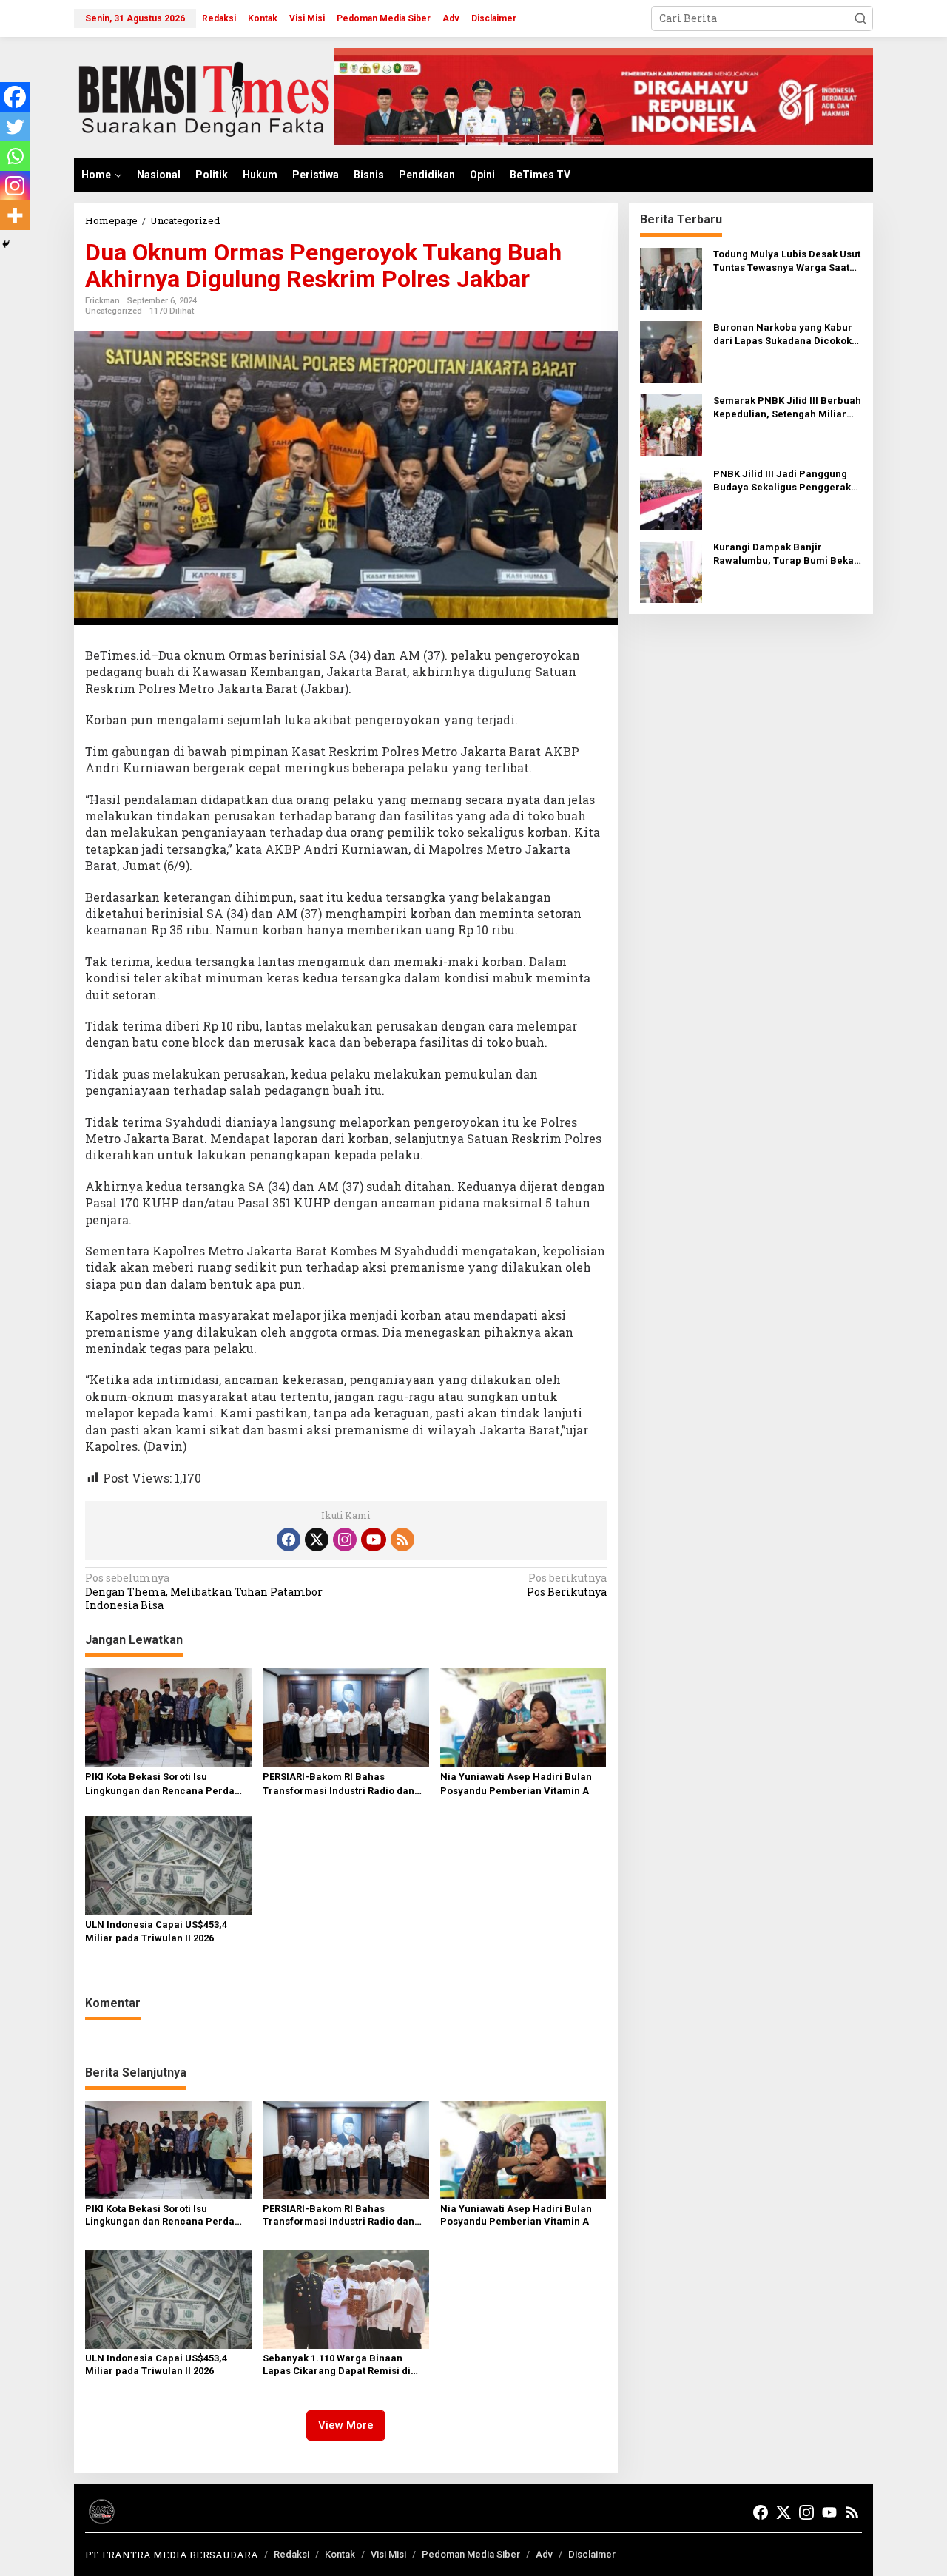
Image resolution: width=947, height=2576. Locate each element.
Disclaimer (592, 2554)
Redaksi (291, 2554)
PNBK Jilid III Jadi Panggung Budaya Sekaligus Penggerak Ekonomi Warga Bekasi (782, 481)
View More (346, 2425)
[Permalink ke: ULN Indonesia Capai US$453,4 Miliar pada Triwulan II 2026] (168, 1864)
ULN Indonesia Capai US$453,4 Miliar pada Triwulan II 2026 (156, 1931)
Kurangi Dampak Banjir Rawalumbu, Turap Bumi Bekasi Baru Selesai (788, 554)
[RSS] (402, 1540)
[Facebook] (15, 97)
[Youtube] (374, 1540)
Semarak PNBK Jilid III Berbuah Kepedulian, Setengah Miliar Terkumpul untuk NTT (787, 408)
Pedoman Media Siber (471, 2554)
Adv (544, 2554)
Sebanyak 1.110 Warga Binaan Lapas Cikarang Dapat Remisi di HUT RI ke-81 (337, 2365)
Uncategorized (114, 311)
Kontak (340, 2554)
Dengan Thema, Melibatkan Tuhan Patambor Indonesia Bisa (205, 1591)
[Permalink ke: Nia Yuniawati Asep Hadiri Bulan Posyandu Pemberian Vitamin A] (523, 1716)
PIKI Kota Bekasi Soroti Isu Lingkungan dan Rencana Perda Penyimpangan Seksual (160, 1784)
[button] (860, 18)
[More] (15, 215)
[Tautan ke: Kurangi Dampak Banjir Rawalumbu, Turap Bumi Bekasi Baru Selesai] (671, 571)
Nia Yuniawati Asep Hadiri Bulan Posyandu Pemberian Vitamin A (516, 1783)
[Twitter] (15, 127)
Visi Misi (388, 2554)
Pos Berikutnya (566, 1585)
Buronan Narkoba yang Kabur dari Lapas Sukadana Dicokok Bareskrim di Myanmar (783, 335)
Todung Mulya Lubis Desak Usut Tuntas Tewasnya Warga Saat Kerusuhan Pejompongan (787, 262)
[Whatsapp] (15, 156)
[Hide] (6, 244)
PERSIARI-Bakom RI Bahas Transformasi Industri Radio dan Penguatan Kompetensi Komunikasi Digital (346, 1784)
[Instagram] (15, 186)
